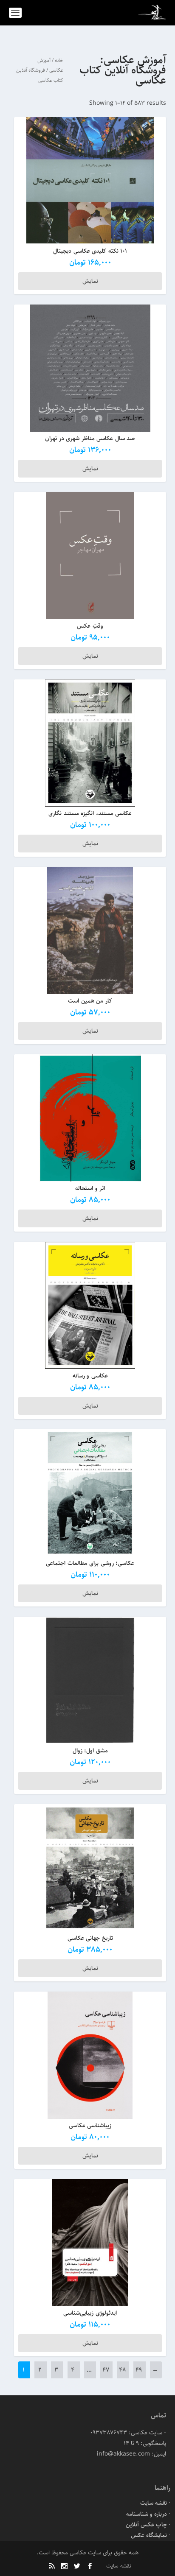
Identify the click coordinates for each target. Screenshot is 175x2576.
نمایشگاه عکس (149, 2535)
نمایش (90, 281)
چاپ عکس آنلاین (146, 2525)
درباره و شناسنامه (147, 2514)
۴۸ (122, 2370)
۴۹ (139, 2370)
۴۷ (106, 2370)
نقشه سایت (154, 2503)
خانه (59, 60)
